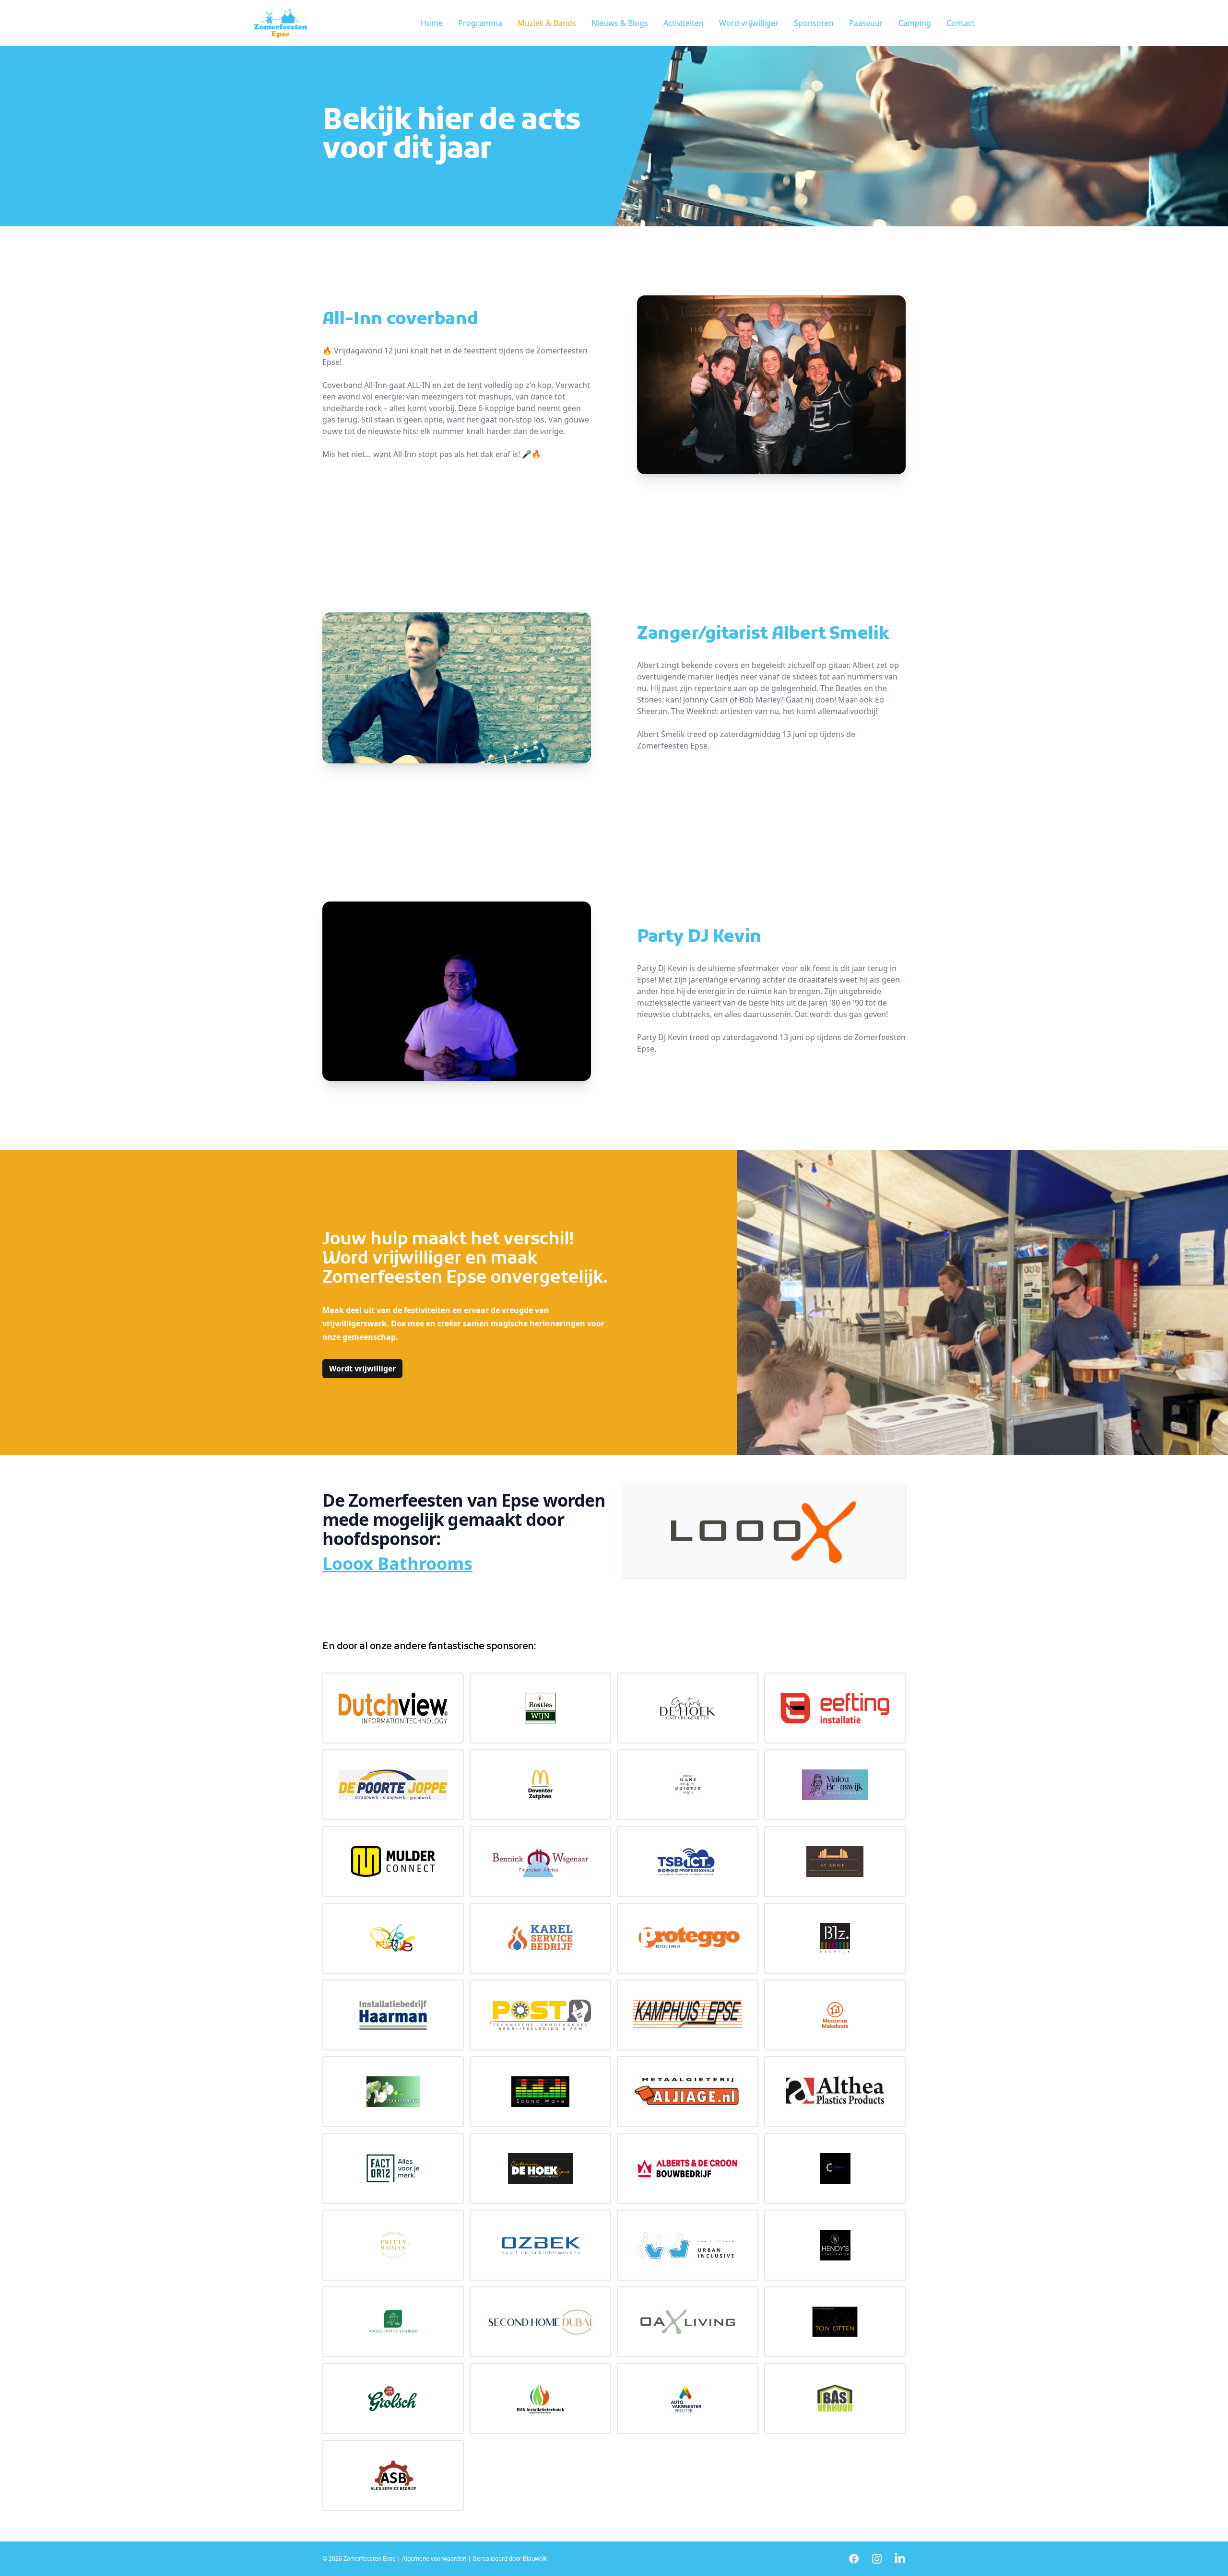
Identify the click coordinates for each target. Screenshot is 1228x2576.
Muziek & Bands (547, 23)
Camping (915, 23)
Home (432, 23)
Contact (961, 23)
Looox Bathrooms (397, 1563)
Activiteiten (684, 23)
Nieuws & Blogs (620, 23)
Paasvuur (866, 23)
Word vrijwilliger (749, 23)
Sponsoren (814, 23)
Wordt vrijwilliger (362, 1369)
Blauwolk (535, 2558)
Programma (480, 23)
